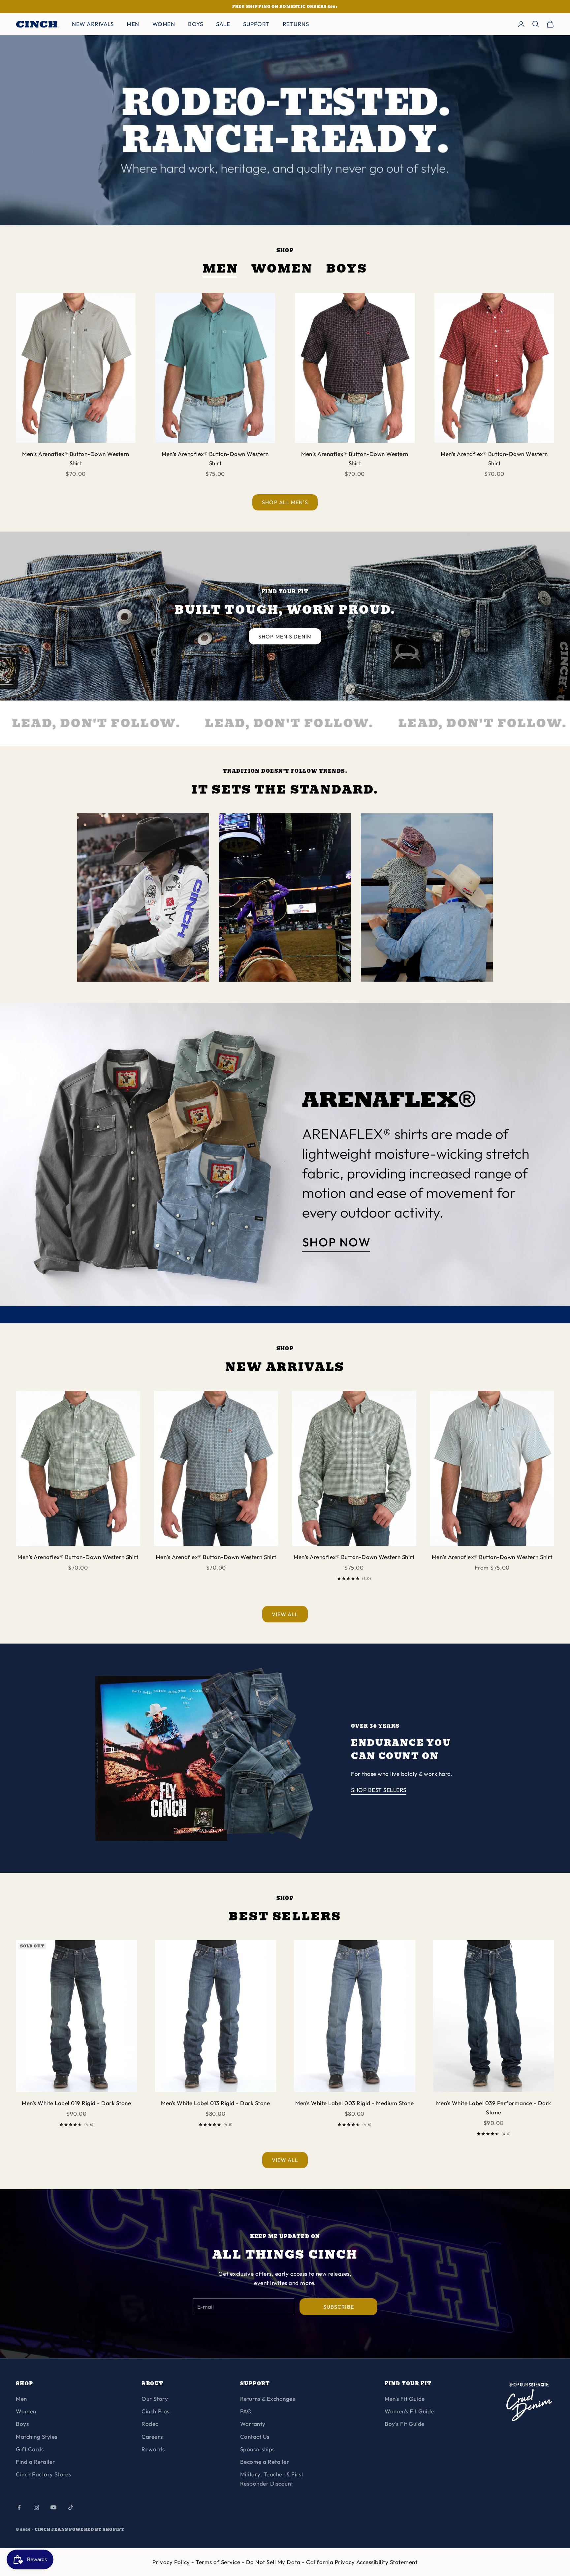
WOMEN (164, 24)
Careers (152, 2437)
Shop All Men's (285, 502)
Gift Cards (30, 2449)
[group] (285, 1163)
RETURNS (296, 24)
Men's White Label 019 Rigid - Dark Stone (76, 2103)
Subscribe (339, 2307)
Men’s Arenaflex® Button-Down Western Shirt (76, 458)
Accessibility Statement (387, 2562)
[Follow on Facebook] (19, 2507)
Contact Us (255, 2437)
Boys (347, 269)
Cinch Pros (155, 2411)
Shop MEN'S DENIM (285, 636)
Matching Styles (37, 2437)
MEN (133, 24)
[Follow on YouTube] (53, 2507)
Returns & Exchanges (268, 2399)
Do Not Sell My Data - (276, 2562)
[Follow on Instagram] (36, 2507)
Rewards (153, 2449)
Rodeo (150, 2424)
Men (221, 269)
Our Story (155, 2399)
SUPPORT (256, 24)
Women (282, 269)
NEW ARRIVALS (93, 24)
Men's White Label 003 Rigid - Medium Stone (354, 2103)
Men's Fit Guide (405, 2399)
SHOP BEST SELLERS (379, 1790)
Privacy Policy (172, 2562)
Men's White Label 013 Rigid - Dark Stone (215, 2103)
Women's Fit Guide (409, 2411)
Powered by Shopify (97, 2529)
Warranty (253, 2424)
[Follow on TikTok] (71, 2507)
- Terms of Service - (219, 2562)
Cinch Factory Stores (43, 2474)
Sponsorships (257, 2449)
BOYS (195, 24)
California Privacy (331, 2562)
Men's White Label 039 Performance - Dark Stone (494, 2108)
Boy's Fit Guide (405, 2424)
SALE (223, 24)
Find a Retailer (35, 2462)
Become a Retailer (265, 2462)
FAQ (246, 2411)
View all (285, 1614)
